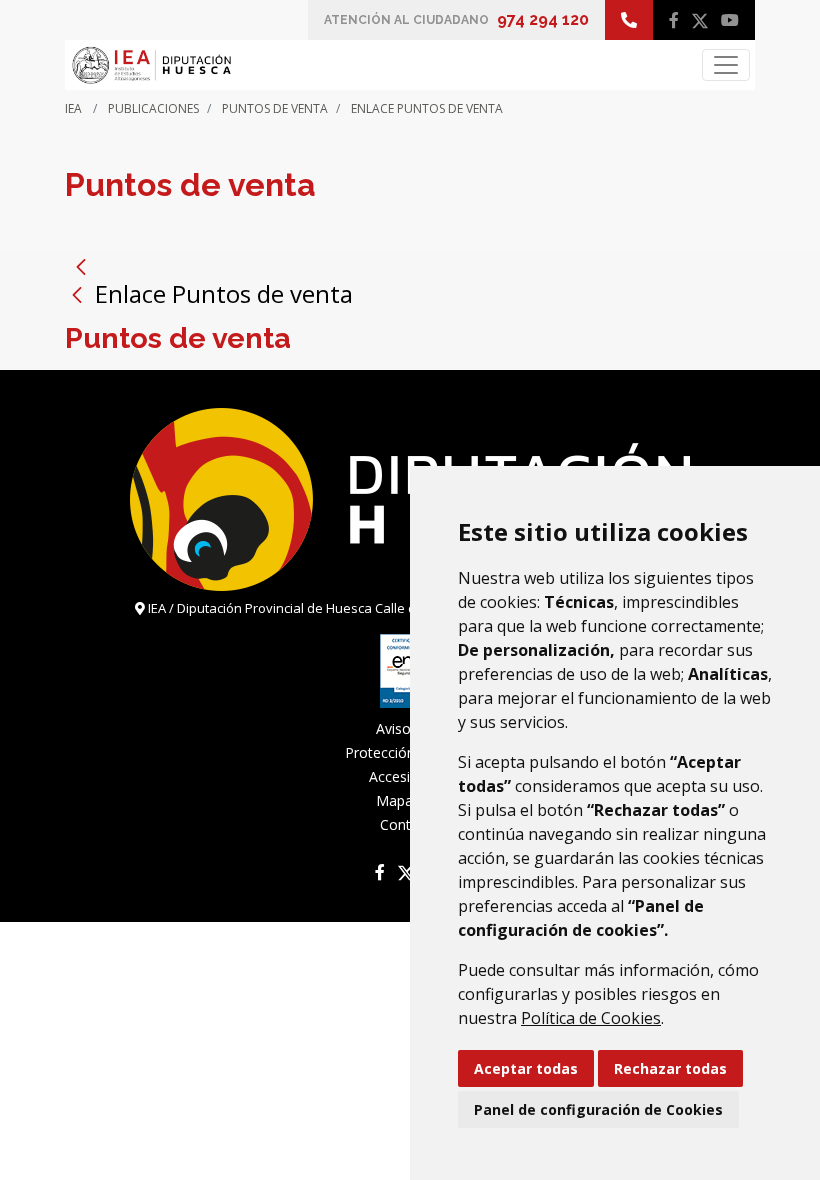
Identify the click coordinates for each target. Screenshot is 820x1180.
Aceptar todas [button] (526, 1068)
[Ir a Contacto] (629, 20)
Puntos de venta (275, 108)
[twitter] (700, 20)
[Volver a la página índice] (81, 266)
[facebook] (674, 20)
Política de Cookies (591, 1018)
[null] (80, 293)
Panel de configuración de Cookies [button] (598, 1109)
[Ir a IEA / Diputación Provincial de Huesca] (150, 65)
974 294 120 (543, 19)
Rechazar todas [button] (670, 1068)
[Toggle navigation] (726, 65)
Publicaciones (153, 108)
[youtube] (730, 20)
